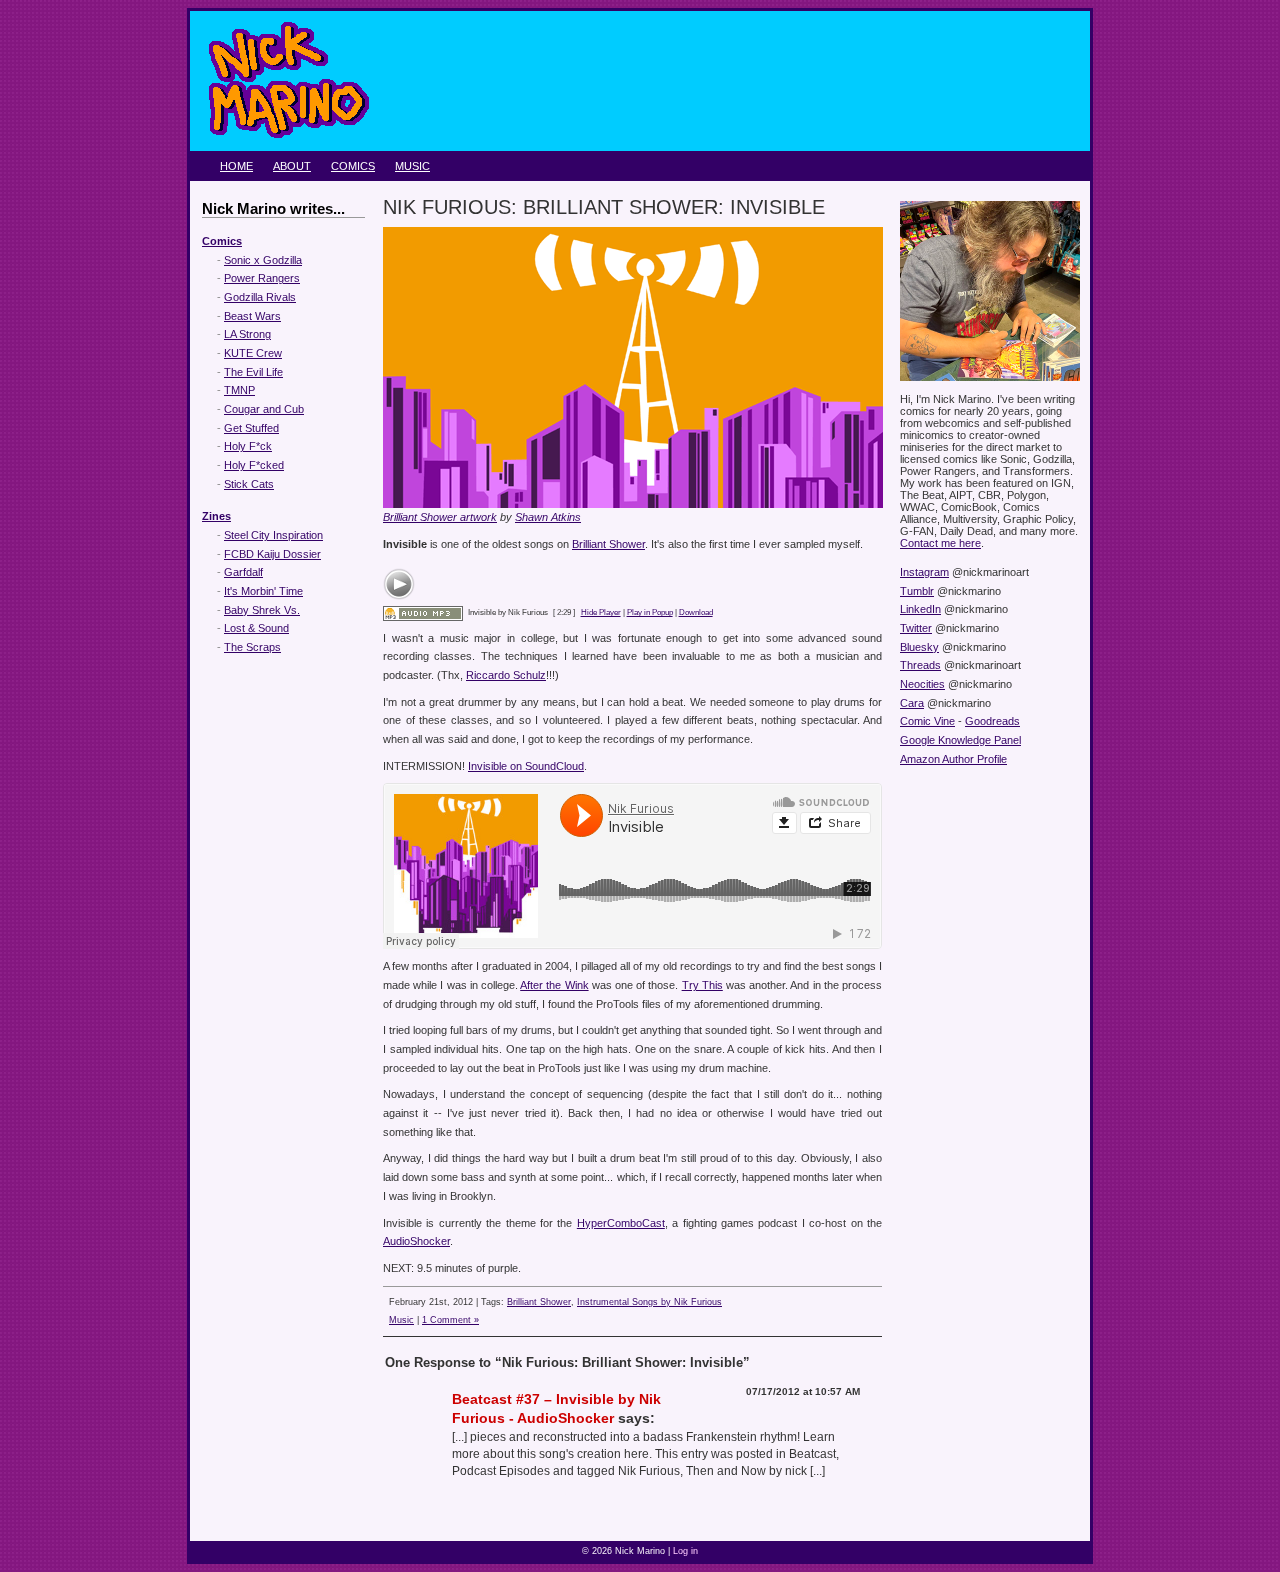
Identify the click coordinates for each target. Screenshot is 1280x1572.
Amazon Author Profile (953, 759)
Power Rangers (262, 278)
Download (696, 612)
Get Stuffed (251, 428)
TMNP (239, 390)
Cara (912, 703)
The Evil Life (253, 372)
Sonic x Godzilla (263, 260)
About (292, 166)
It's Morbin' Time (263, 591)
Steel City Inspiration (273, 535)
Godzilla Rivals (260, 297)
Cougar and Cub (264, 409)
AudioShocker (416, 1241)
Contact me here (940, 543)
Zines (216, 516)
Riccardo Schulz (506, 675)
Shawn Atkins (548, 517)
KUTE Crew (253, 353)
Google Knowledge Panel (960, 740)
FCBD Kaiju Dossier (272, 554)
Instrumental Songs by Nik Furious (649, 1302)
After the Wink (554, 985)
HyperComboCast (621, 1223)
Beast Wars (252, 316)
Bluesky (919, 647)
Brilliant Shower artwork (440, 517)
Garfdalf (243, 572)
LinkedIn (920, 609)
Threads (920, 665)
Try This (702, 985)
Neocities (922, 684)
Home (236, 166)
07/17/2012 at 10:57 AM (803, 1391)
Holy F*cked (254, 465)
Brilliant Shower (608, 544)
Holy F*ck (248, 446)
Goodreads (992, 721)
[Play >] (399, 584)
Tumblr (917, 591)
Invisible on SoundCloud (526, 766)
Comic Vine (927, 721)
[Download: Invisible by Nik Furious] (423, 612)
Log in (685, 1551)
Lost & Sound (256, 628)
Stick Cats (249, 484)
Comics (353, 166)
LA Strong (247, 334)
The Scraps (252, 647)
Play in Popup (650, 612)
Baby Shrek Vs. (262, 610)
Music (412, 166)
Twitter (916, 628)
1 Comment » (450, 1320)
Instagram (924, 572)
